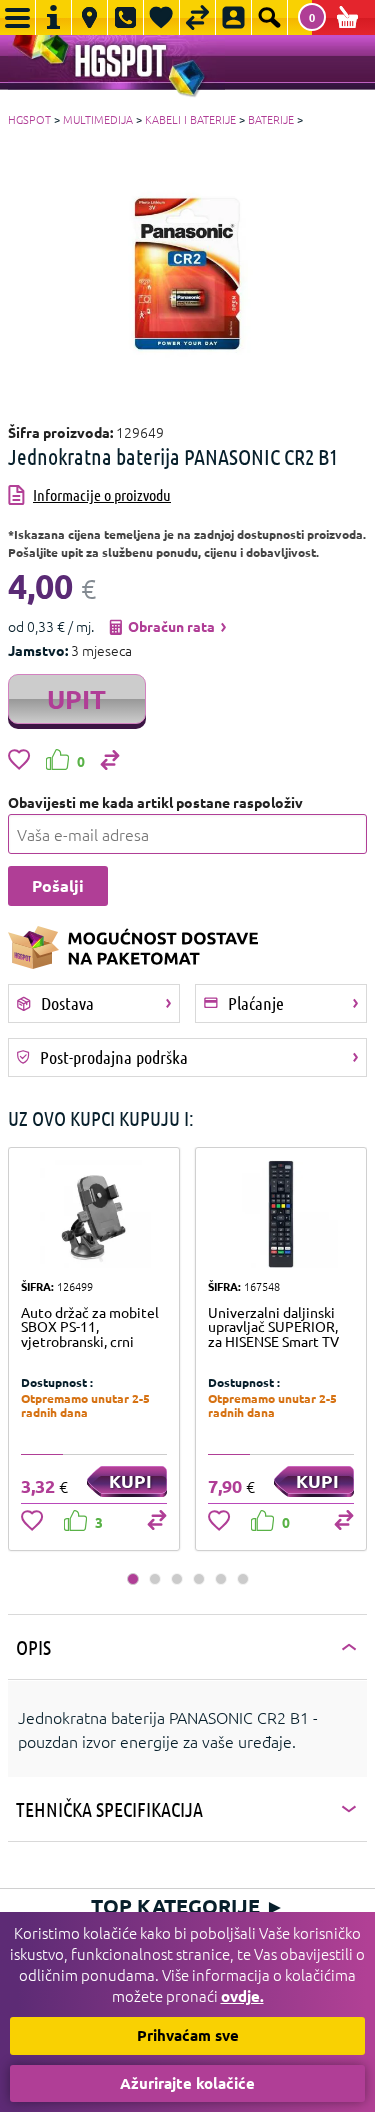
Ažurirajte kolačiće (187, 2083)
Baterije (271, 119)
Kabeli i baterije (190, 119)
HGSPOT (29, 119)
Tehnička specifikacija (109, 1809)
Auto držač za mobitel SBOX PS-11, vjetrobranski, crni (90, 1326)
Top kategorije (188, 1906)
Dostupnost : (57, 1382)
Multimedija (98, 119)
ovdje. (242, 1996)
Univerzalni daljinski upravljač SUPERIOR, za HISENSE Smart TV (273, 1326)
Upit (76, 698)
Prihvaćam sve (188, 2035)
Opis (33, 1647)
